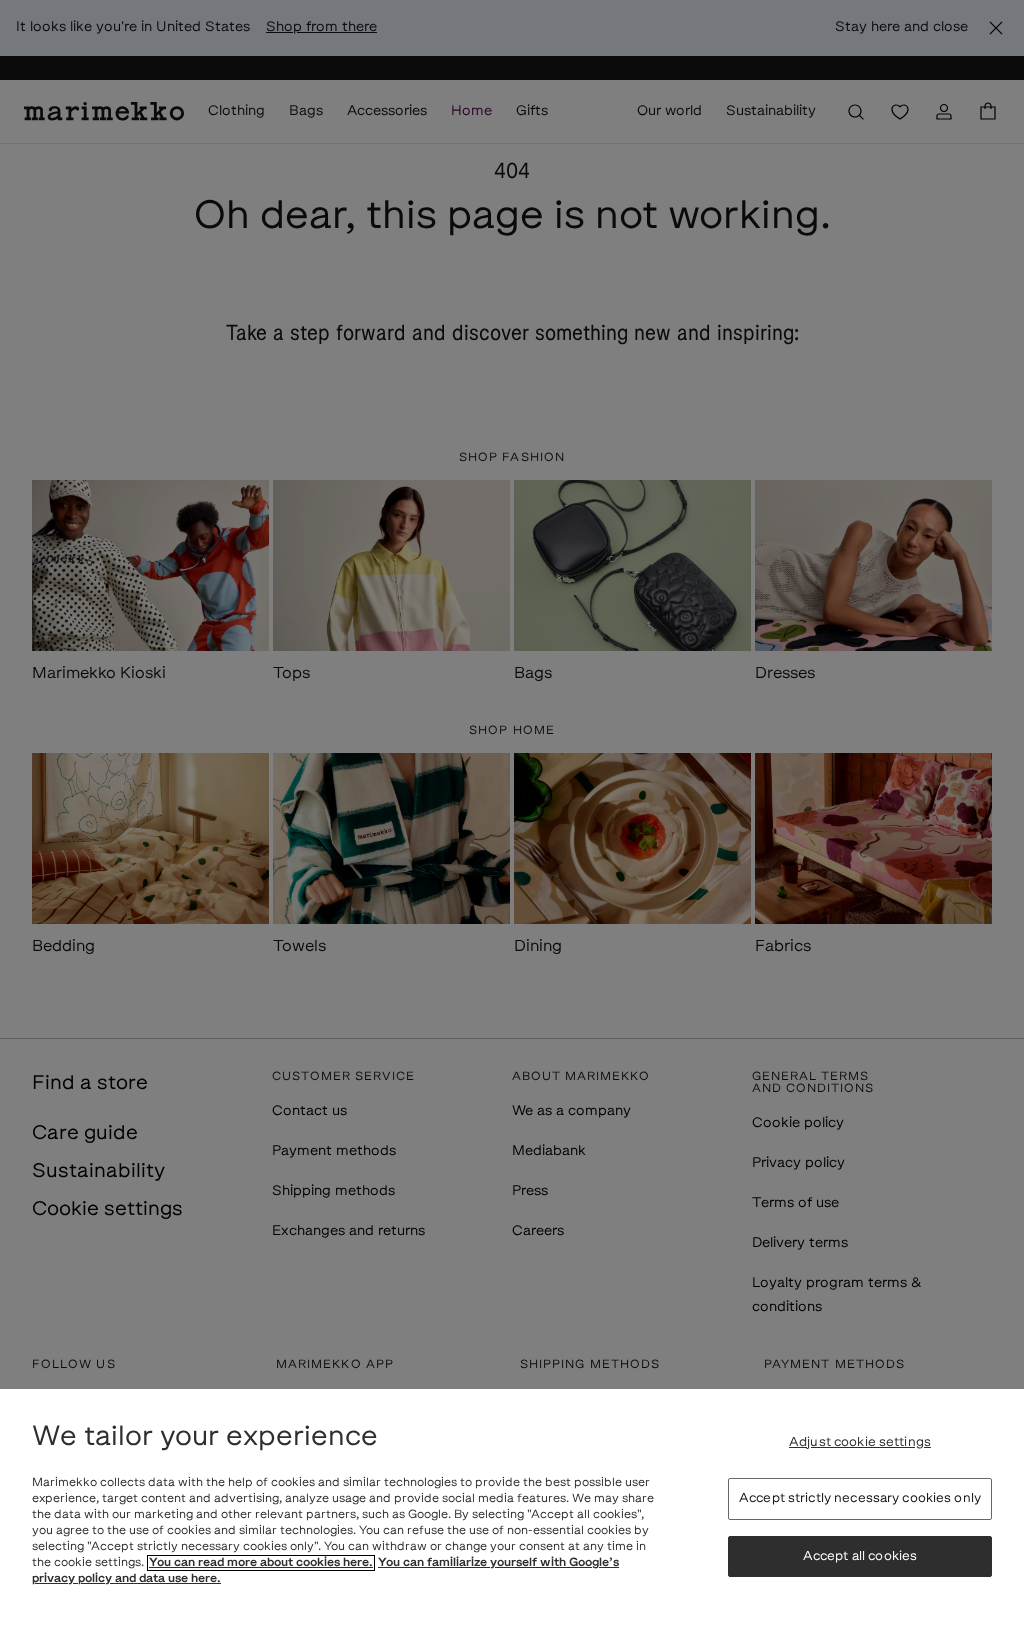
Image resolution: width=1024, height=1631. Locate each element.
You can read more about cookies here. (261, 1563)
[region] (512, 1510)
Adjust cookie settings (860, 1442)
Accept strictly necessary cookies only (860, 1498)
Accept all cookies (860, 1556)
